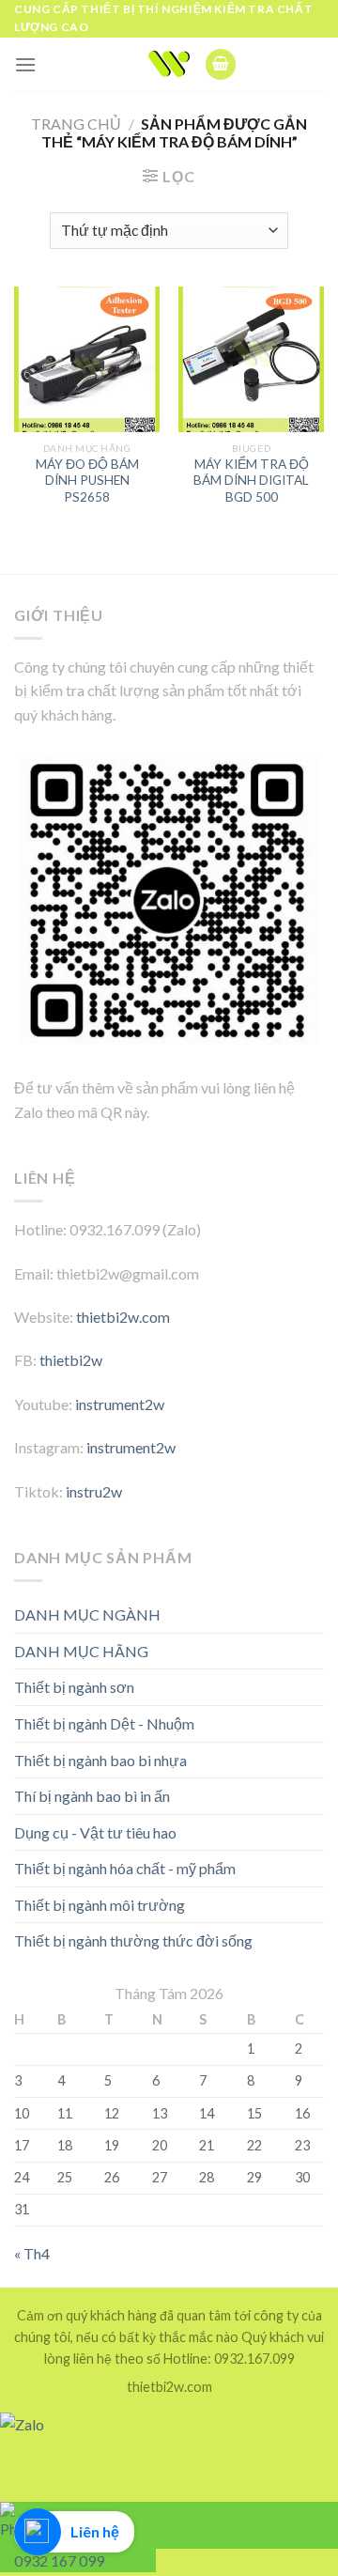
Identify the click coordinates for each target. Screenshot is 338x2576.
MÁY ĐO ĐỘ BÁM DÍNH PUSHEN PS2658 (87, 481)
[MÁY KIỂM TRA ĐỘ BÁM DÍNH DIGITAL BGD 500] (251, 359)
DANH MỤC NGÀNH (87, 1614)
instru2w (94, 1491)
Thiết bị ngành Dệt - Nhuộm (104, 1723)
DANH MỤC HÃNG (81, 1651)
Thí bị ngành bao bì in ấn (92, 1796)
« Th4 (32, 2253)
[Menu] (25, 64)
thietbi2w (71, 1360)
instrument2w (120, 1404)
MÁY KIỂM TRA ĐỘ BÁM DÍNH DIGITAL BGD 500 (251, 481)
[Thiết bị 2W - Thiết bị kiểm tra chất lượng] (169, 64)
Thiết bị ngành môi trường (100, 1905)
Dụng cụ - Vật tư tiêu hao (95, 1832)
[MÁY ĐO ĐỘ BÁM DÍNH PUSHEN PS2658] (87, 359)
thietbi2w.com (123, 1317)
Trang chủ (76, 124)
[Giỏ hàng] (221, 64)
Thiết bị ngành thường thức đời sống (133, 1940)
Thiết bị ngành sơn (74, 1687)
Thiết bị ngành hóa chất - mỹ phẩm (125, 1868)
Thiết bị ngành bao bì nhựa (100, 1760)
